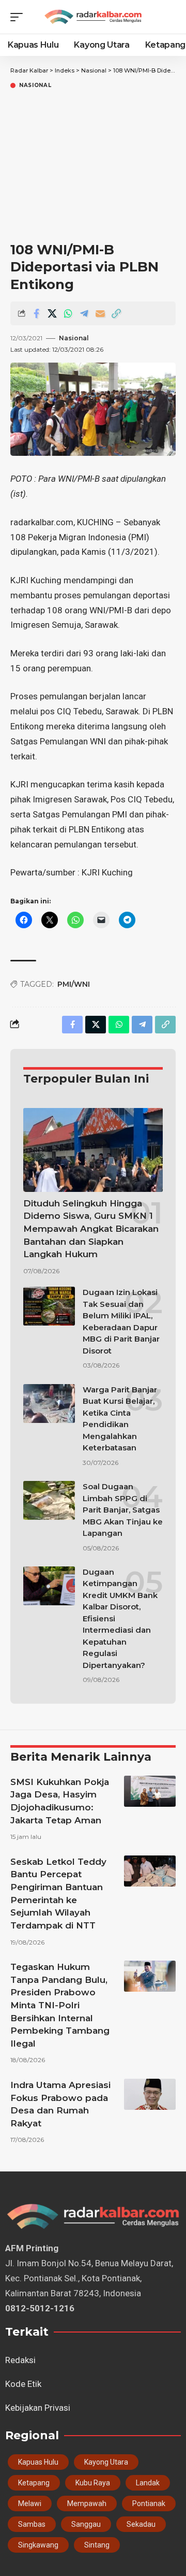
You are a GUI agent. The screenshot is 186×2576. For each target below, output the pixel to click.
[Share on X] (52, 313)
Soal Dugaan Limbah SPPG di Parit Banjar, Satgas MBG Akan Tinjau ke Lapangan (123, 1510)
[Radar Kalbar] (93, 17)
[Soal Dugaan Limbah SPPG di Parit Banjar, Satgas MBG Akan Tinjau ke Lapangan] (49, 1500)
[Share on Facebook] (36, 313)
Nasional (35, 85)
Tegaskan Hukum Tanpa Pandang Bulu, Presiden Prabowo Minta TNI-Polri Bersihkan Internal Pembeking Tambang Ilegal (60, 2005)
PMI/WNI (74, 984)
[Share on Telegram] (84, 313)
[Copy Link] (116, 313)
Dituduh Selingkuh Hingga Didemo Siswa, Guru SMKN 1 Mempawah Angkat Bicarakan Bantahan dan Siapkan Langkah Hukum (91, 1229)
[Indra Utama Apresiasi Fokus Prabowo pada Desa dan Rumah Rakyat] (150, 2094)
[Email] (100, 313)
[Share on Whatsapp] (68, 313)
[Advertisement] (93, 167)
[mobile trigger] (19, 17)
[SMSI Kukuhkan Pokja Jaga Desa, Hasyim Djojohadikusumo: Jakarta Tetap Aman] (150, 1791)
